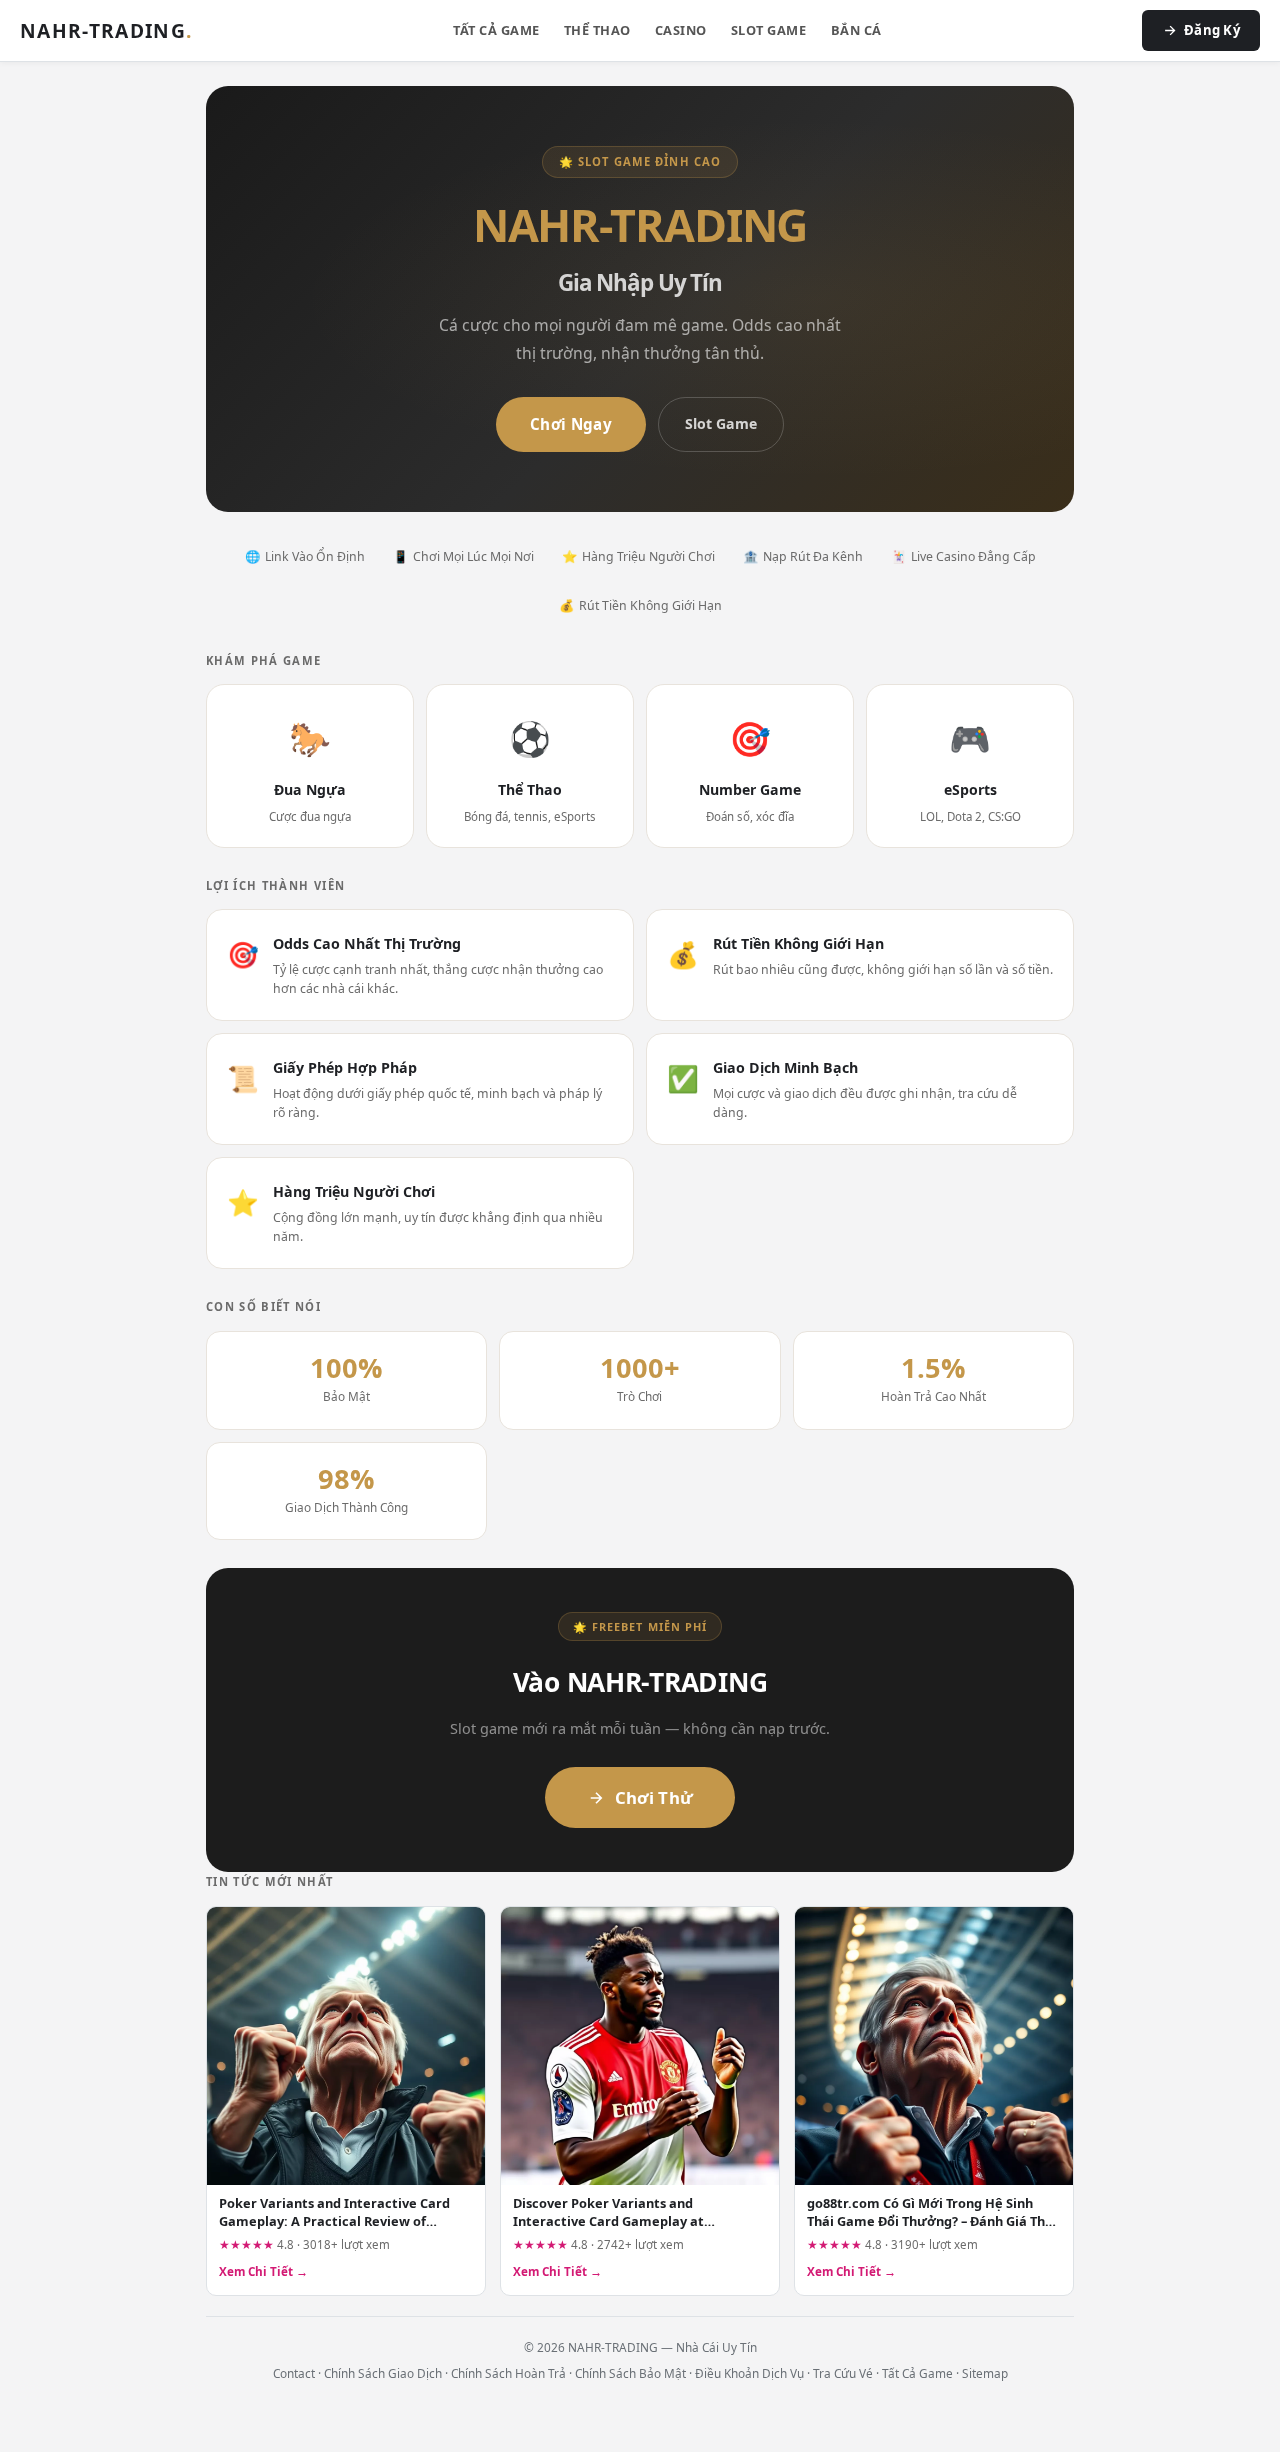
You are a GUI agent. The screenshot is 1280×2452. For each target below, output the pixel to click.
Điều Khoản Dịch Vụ (749, 2373)
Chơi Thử (654, 1797)
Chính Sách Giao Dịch (383, 2373)
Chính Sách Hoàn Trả (508, 2373)
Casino (681, 30)
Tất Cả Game (496, 30)
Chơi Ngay (571, 424)
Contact (294, 2373)
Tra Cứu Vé (843, 2373)
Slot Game (769, 30)
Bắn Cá (856, 30)
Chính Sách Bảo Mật (630, 2373)
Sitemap (985, 2373)
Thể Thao (597, 30)
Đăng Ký (1212, 30)
